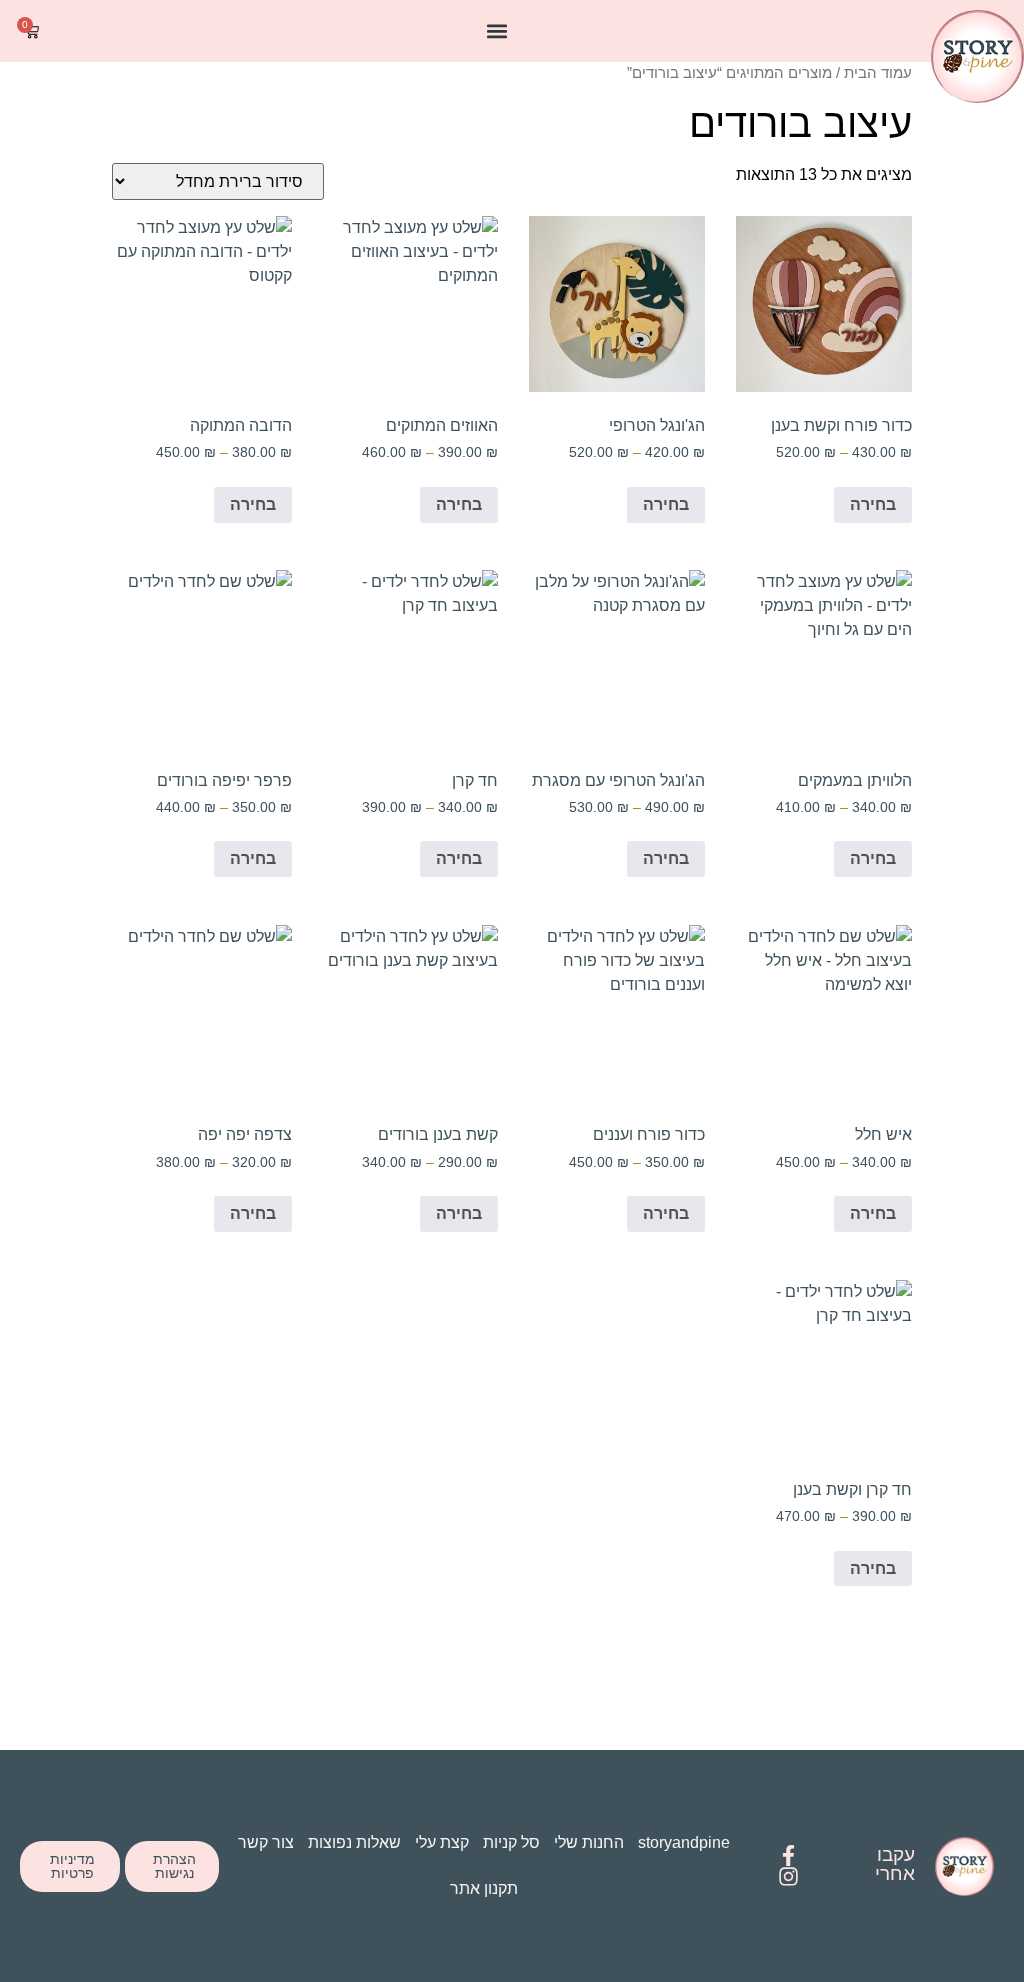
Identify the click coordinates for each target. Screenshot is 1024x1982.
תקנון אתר (484, 1888)
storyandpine (684, 1842)
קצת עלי (442, 1842)
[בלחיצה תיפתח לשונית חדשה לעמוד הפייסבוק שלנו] (788, 1855)
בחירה (873, 504)
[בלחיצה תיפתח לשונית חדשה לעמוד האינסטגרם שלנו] (788, 1876)
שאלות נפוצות (354, 1842)
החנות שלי (589, 1842)
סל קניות (511, 1842)
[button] (497, 31)
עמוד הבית (878, 73)
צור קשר (266, 1842)
